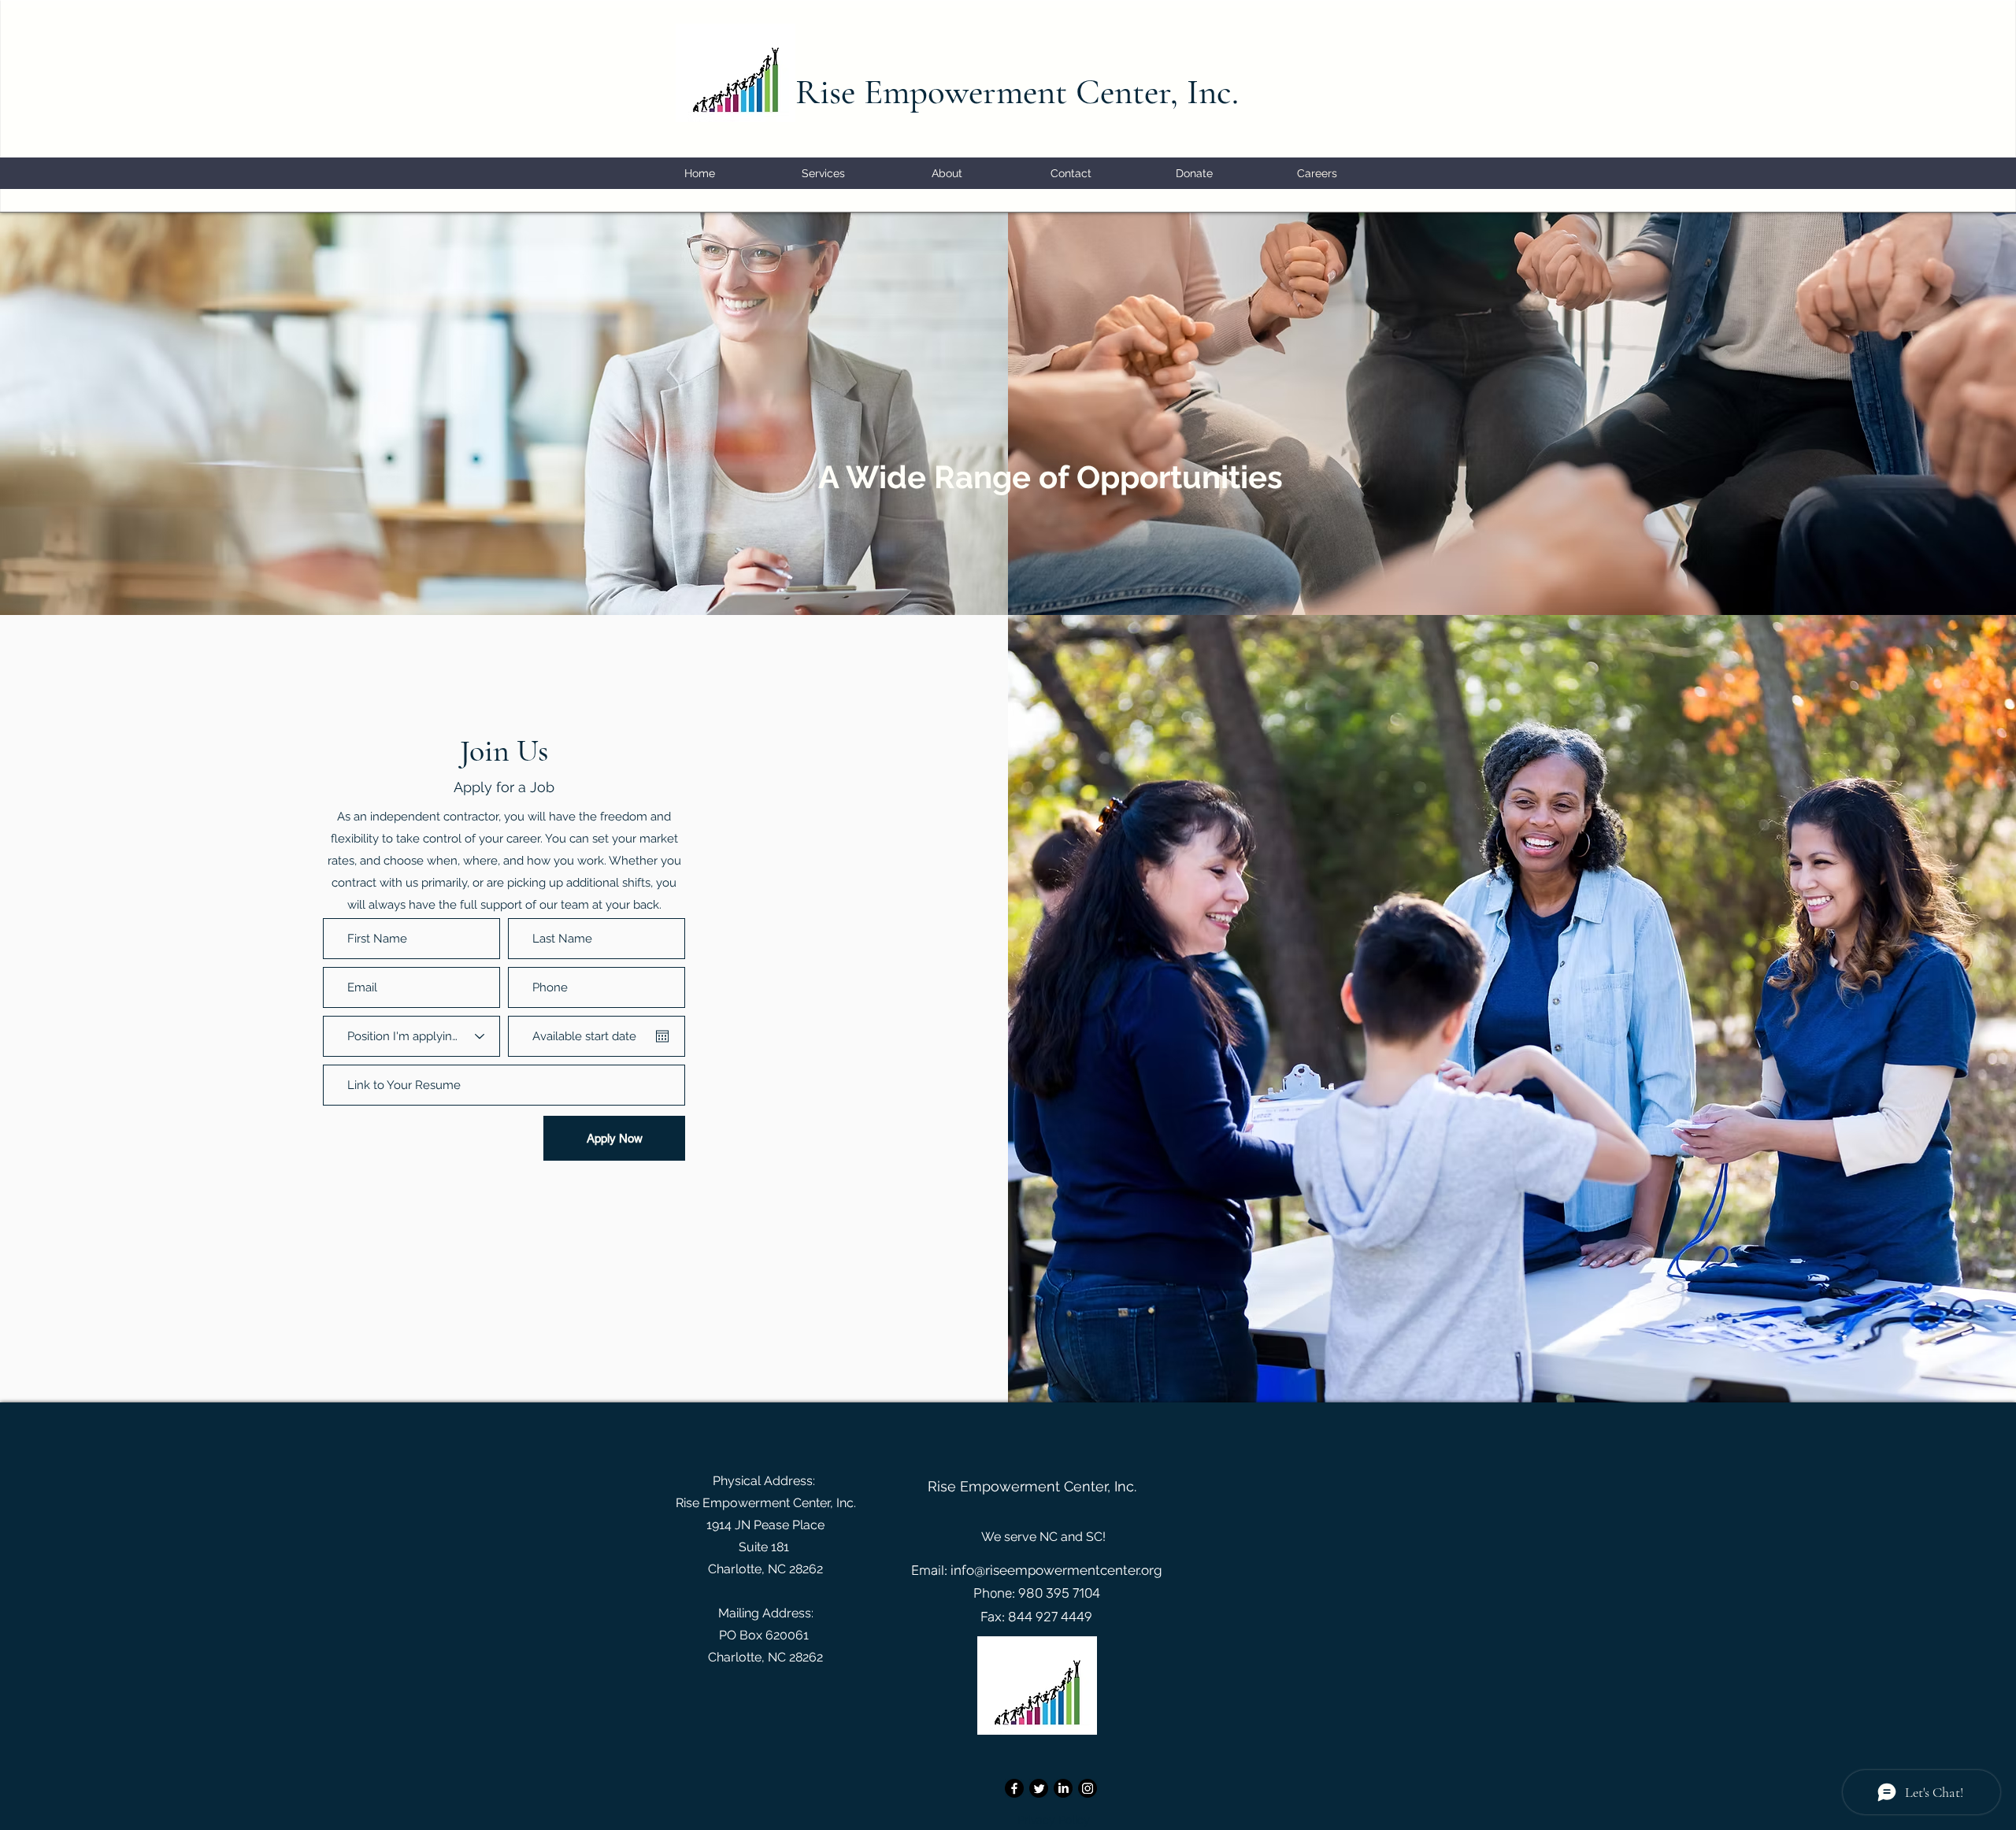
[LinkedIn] (1063, 1788)
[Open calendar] (662, 1036)
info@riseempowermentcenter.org (1056, 1570)
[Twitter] (1039, 1788)
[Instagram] (1088, 1788)
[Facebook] (1014, 1788)
